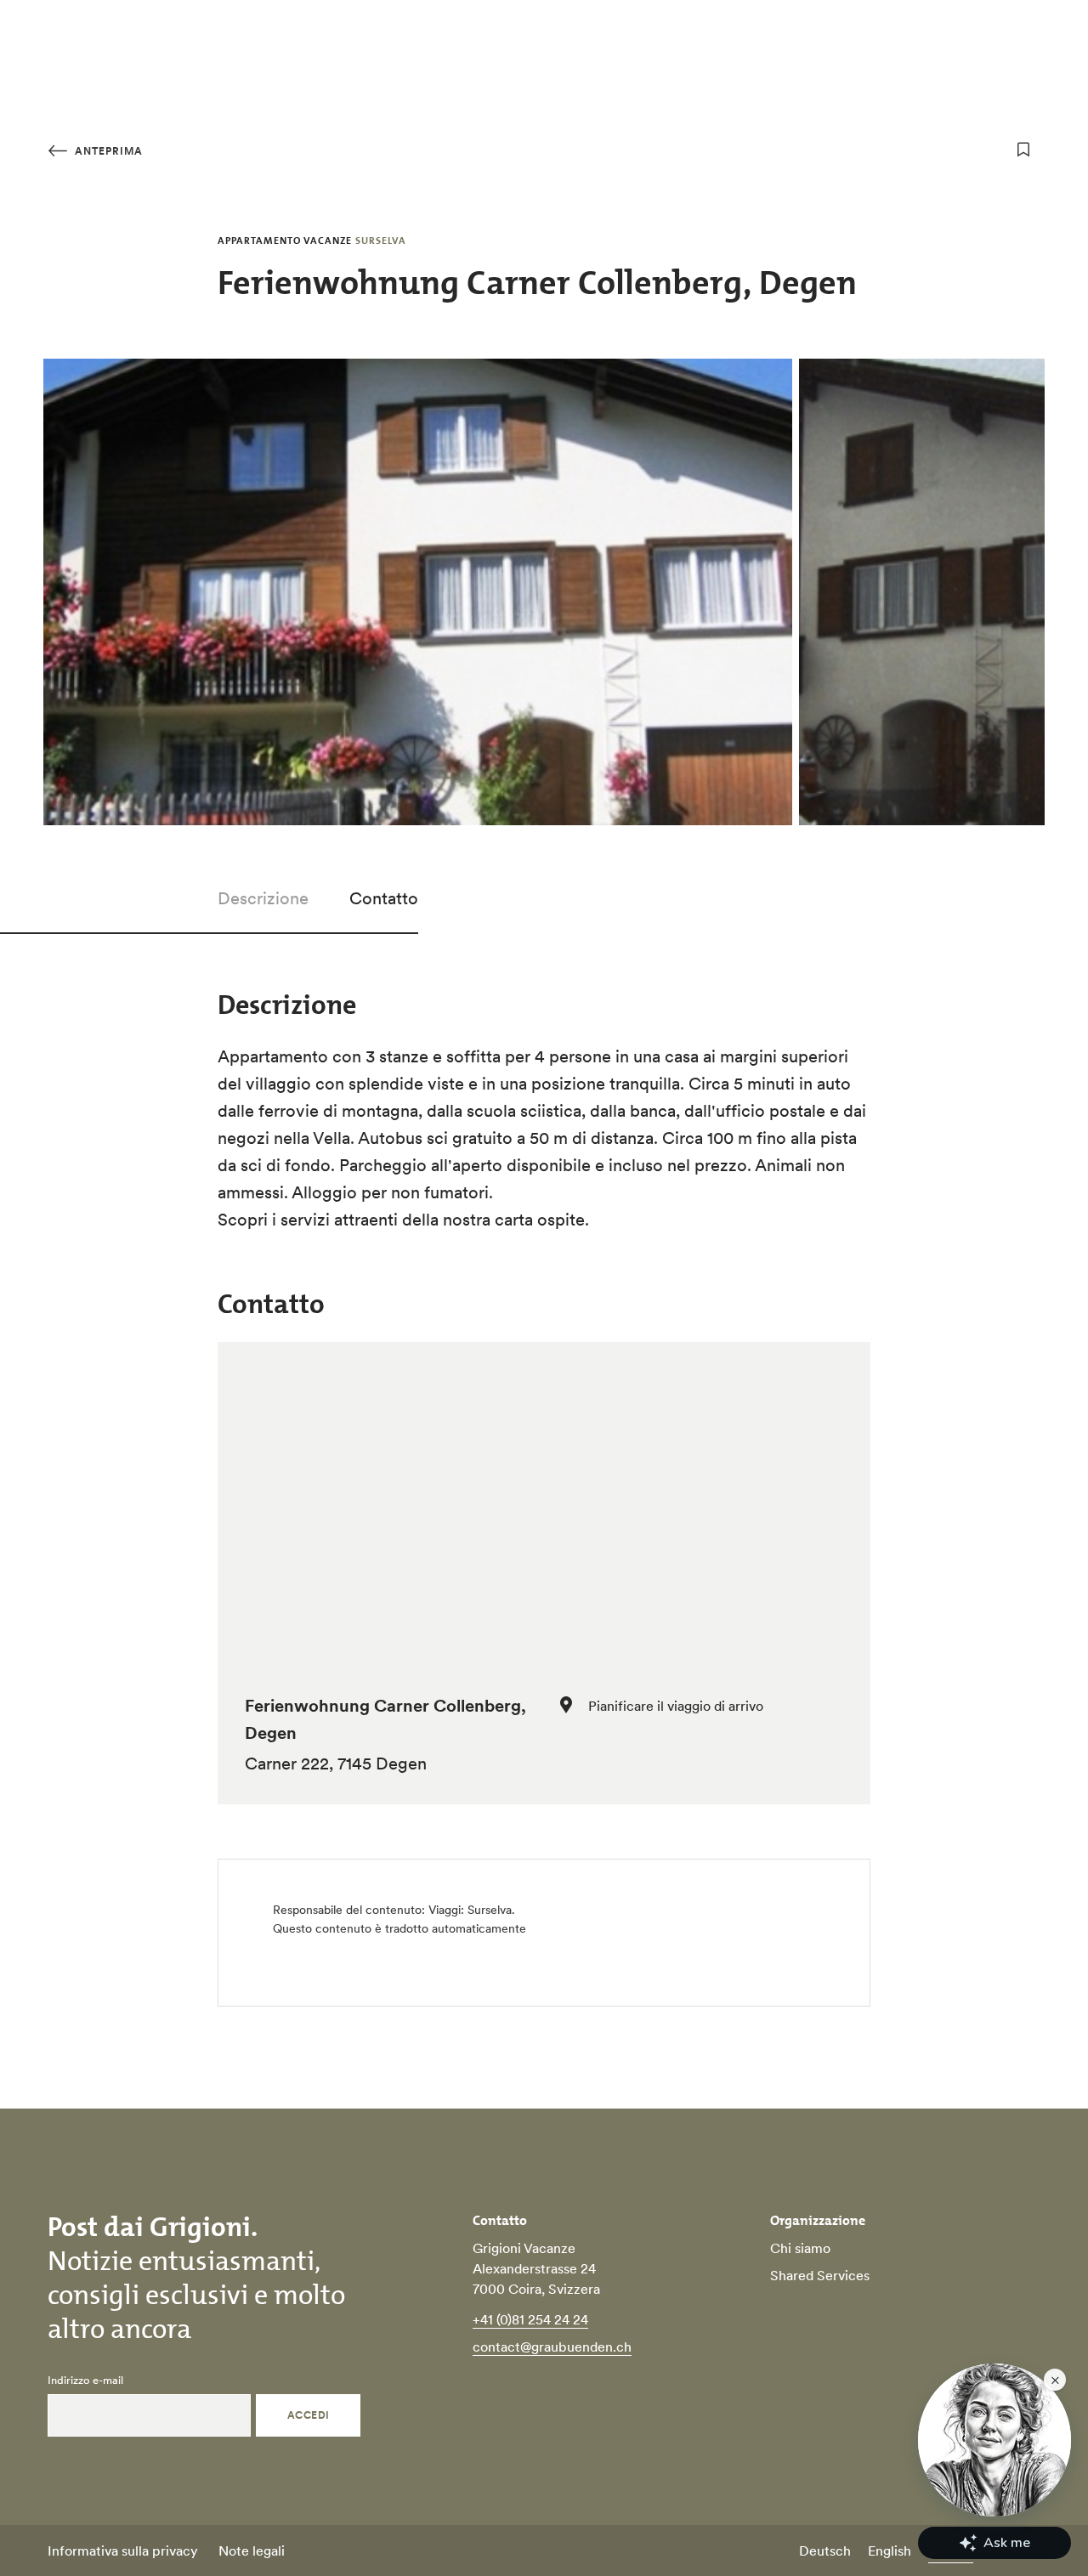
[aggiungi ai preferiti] (1023, 150)
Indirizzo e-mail (85, 2381)
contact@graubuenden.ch (552, 2347)
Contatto (384, 898)
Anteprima (107, 151)
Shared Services (820, 2275)
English (890, 2551)
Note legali (252, 2551)
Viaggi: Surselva (470, 1910)
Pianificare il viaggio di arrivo (676, 1706)
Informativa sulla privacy (123, 2551)
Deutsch (825, 2551)
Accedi (309, 2415)
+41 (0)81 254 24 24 (530, 2319)
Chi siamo (800, 2248)
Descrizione (263, 898)
